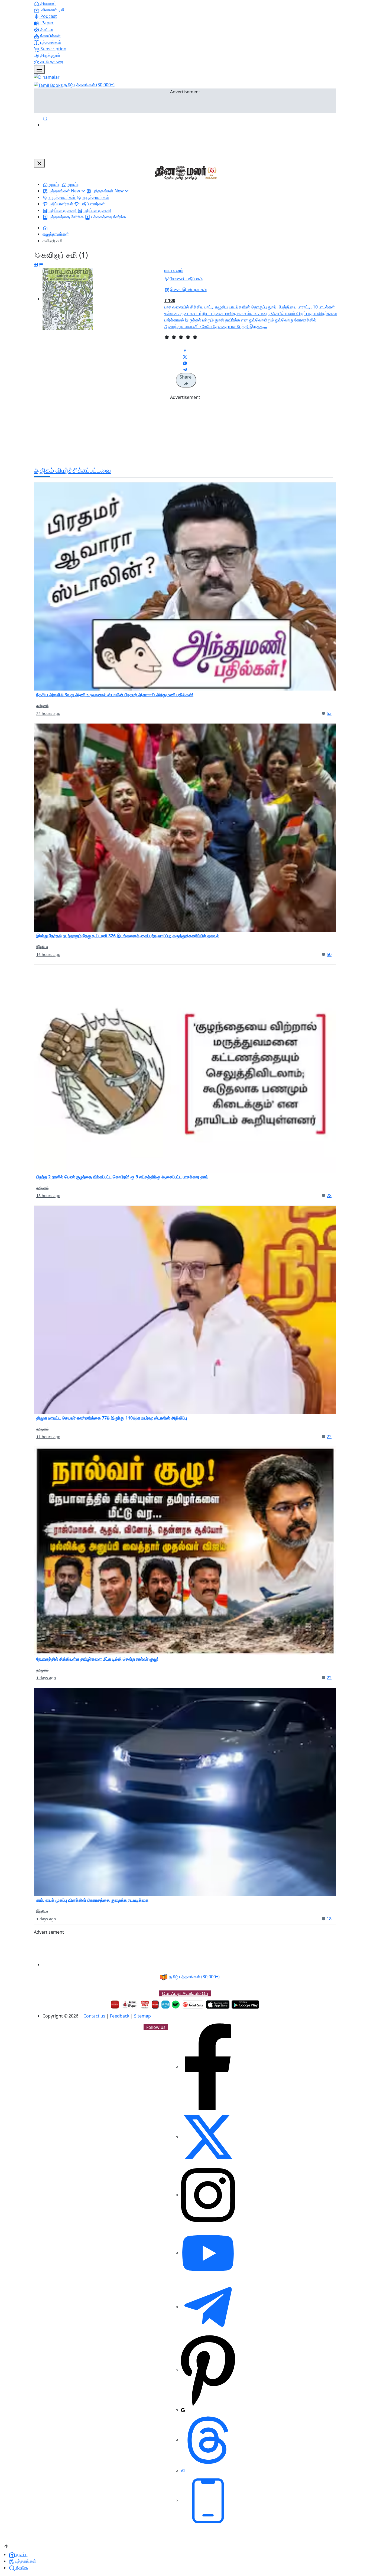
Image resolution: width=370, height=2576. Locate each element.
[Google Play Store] (245, 2005)
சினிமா (46, 29)
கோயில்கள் (50, 36)
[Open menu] (39, 69)
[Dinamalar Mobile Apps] (208, 2500)
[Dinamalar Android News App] (115, 2005)
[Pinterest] (208, 2370)
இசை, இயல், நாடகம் (188, 290)
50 (329, 954)
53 (329, 713)
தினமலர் (48, 3)
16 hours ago (48, 954)
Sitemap (142, 2016)
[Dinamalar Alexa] (165, 2005)
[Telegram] (208, 2307)
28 (329, 1195)
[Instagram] (208, 2195)
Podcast (48, 16)
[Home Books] (45, 228)
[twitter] (208, 2137)
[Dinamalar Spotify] (176, 2005)
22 (329, 1437)
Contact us (94, 2016)
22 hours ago (48, 713)
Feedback (120, 2016)
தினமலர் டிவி (53, 10)
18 (329, 1919)
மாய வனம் (174, 270)
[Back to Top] (6, 2546)
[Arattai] (183, 2470)
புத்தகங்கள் (50, 42)
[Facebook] (208, 2066)
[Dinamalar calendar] (145, 2005)
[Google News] (183, 2410)
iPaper (46, 23)
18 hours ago (48, 1196)
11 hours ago (48, 1437)
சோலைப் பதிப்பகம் (186, 279)
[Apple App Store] (218, 2005)
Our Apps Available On (185, 1993)
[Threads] (208, 2440)
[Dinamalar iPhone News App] (155, 2005)
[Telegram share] (185, 370)
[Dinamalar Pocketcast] (193, 2005)
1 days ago (46, 1678)
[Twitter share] (185, 357)
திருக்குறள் (50, 55)
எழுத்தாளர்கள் (56, 234)
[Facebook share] (185, 350)
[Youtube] (208, 2253)
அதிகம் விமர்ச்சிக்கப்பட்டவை (72, 470)
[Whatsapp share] (185, 363)
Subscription (53, 49)
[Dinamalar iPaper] (130, 2005)
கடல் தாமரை (51, 62)
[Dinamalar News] (185, 586)
